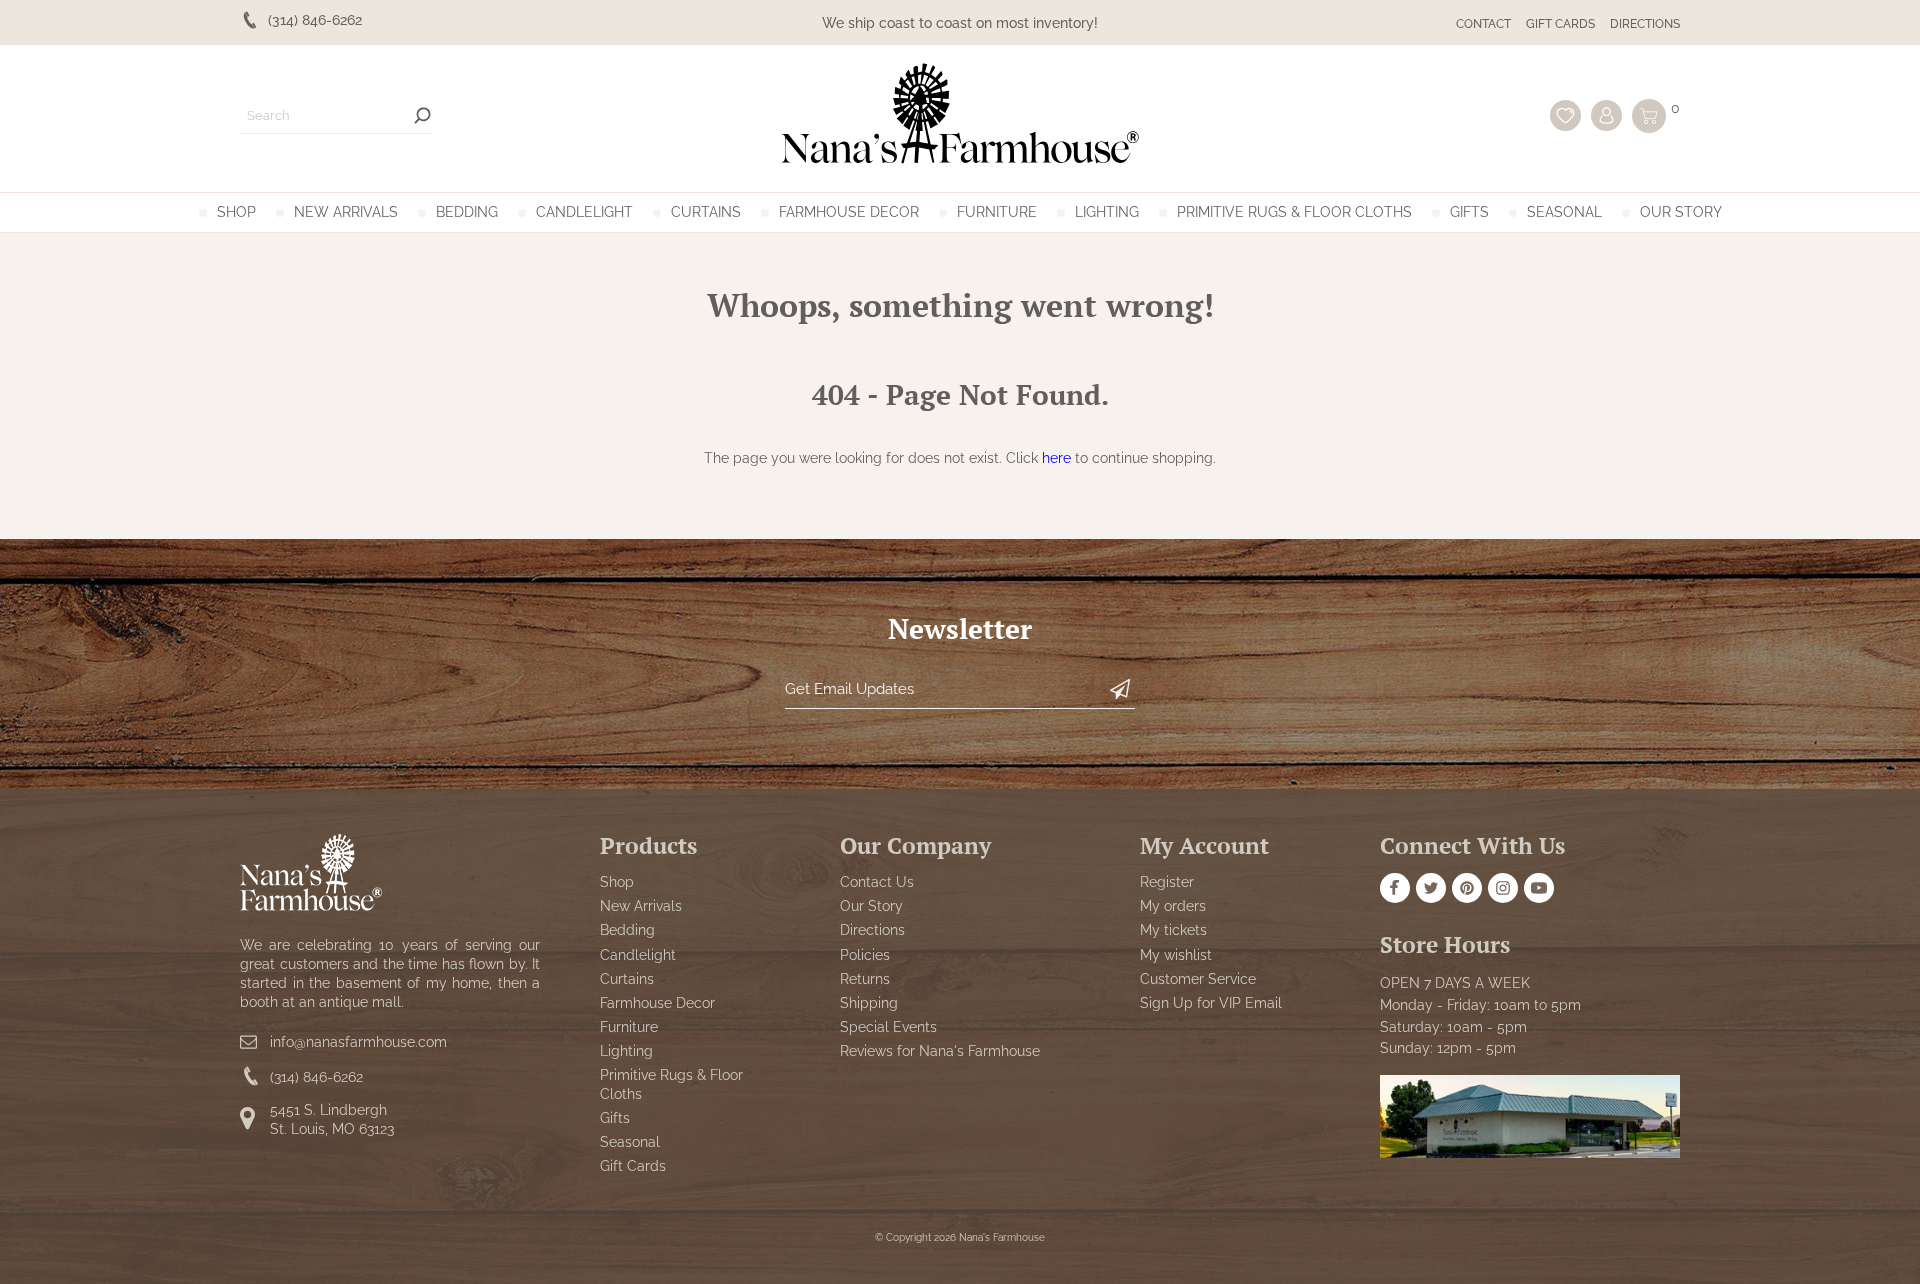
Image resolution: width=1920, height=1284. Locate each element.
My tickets (1173, 930)
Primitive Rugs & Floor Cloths (1294, 212)
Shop (236, 212)
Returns (865, 979)
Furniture (997, 212)
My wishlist (1176, 955)
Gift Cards (1560, 24)
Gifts (1469, 212)
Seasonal (1564, 212)
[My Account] (1606, 115)
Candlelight (584, 212)
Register (1167, 882)
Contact (1483, 24)
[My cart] (1649, 116)
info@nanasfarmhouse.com (358, 1042)
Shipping (869, 1003)
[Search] (422, 115)
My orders (1173, 906)
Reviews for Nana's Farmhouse (940, 1051)
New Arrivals (346, 212)
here (1056, 458)
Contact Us (877, 882)
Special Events (888, 1027)
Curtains (706, 212)
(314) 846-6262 (316, 1077)
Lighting (1107, 212)
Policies (865, 955)
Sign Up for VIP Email (1211, 1003)
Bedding (467, 212)
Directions (1645, 24)
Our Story (1681, 212)
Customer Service (1198, 979)
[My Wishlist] (1565, 115)
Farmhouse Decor (849, 212)
